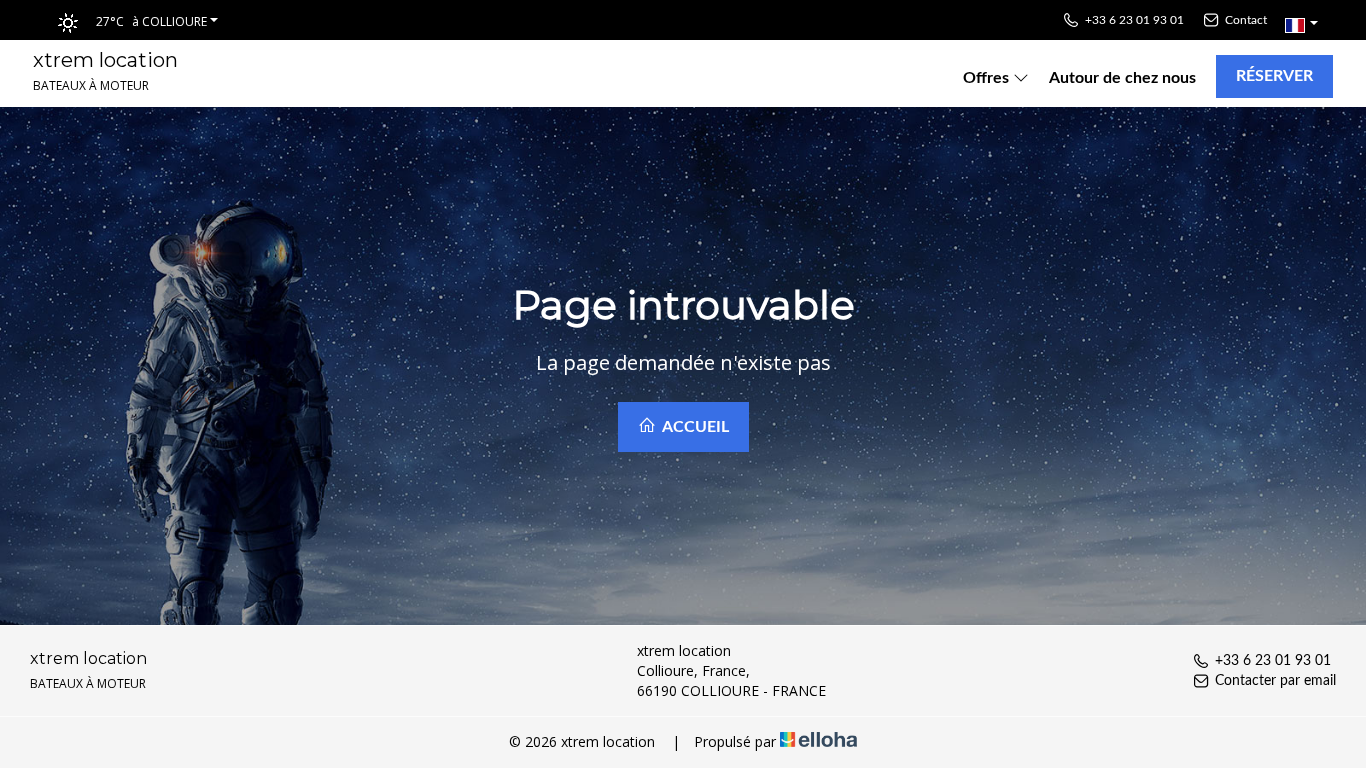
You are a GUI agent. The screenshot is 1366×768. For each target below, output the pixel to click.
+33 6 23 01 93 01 (1273, 661)
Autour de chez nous (1122, 78)
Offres (988, 78)
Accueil (694, 427)
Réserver (1274, 76)
